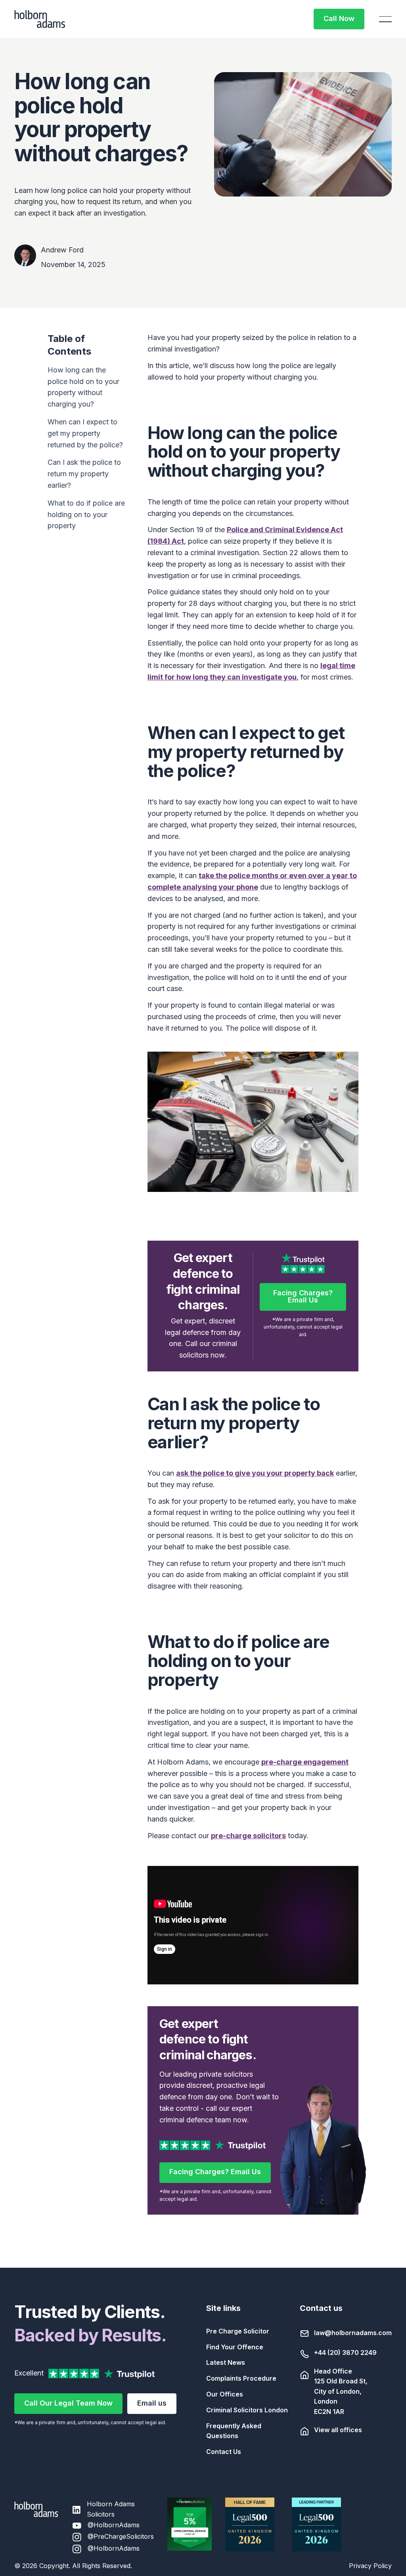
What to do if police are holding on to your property (86, 515)
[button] (385, 19)
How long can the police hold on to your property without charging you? (83, 387)
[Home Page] (40, 19)
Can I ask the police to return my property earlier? (84, 474)
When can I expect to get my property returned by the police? (85, 433)
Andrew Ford (62, 250)
